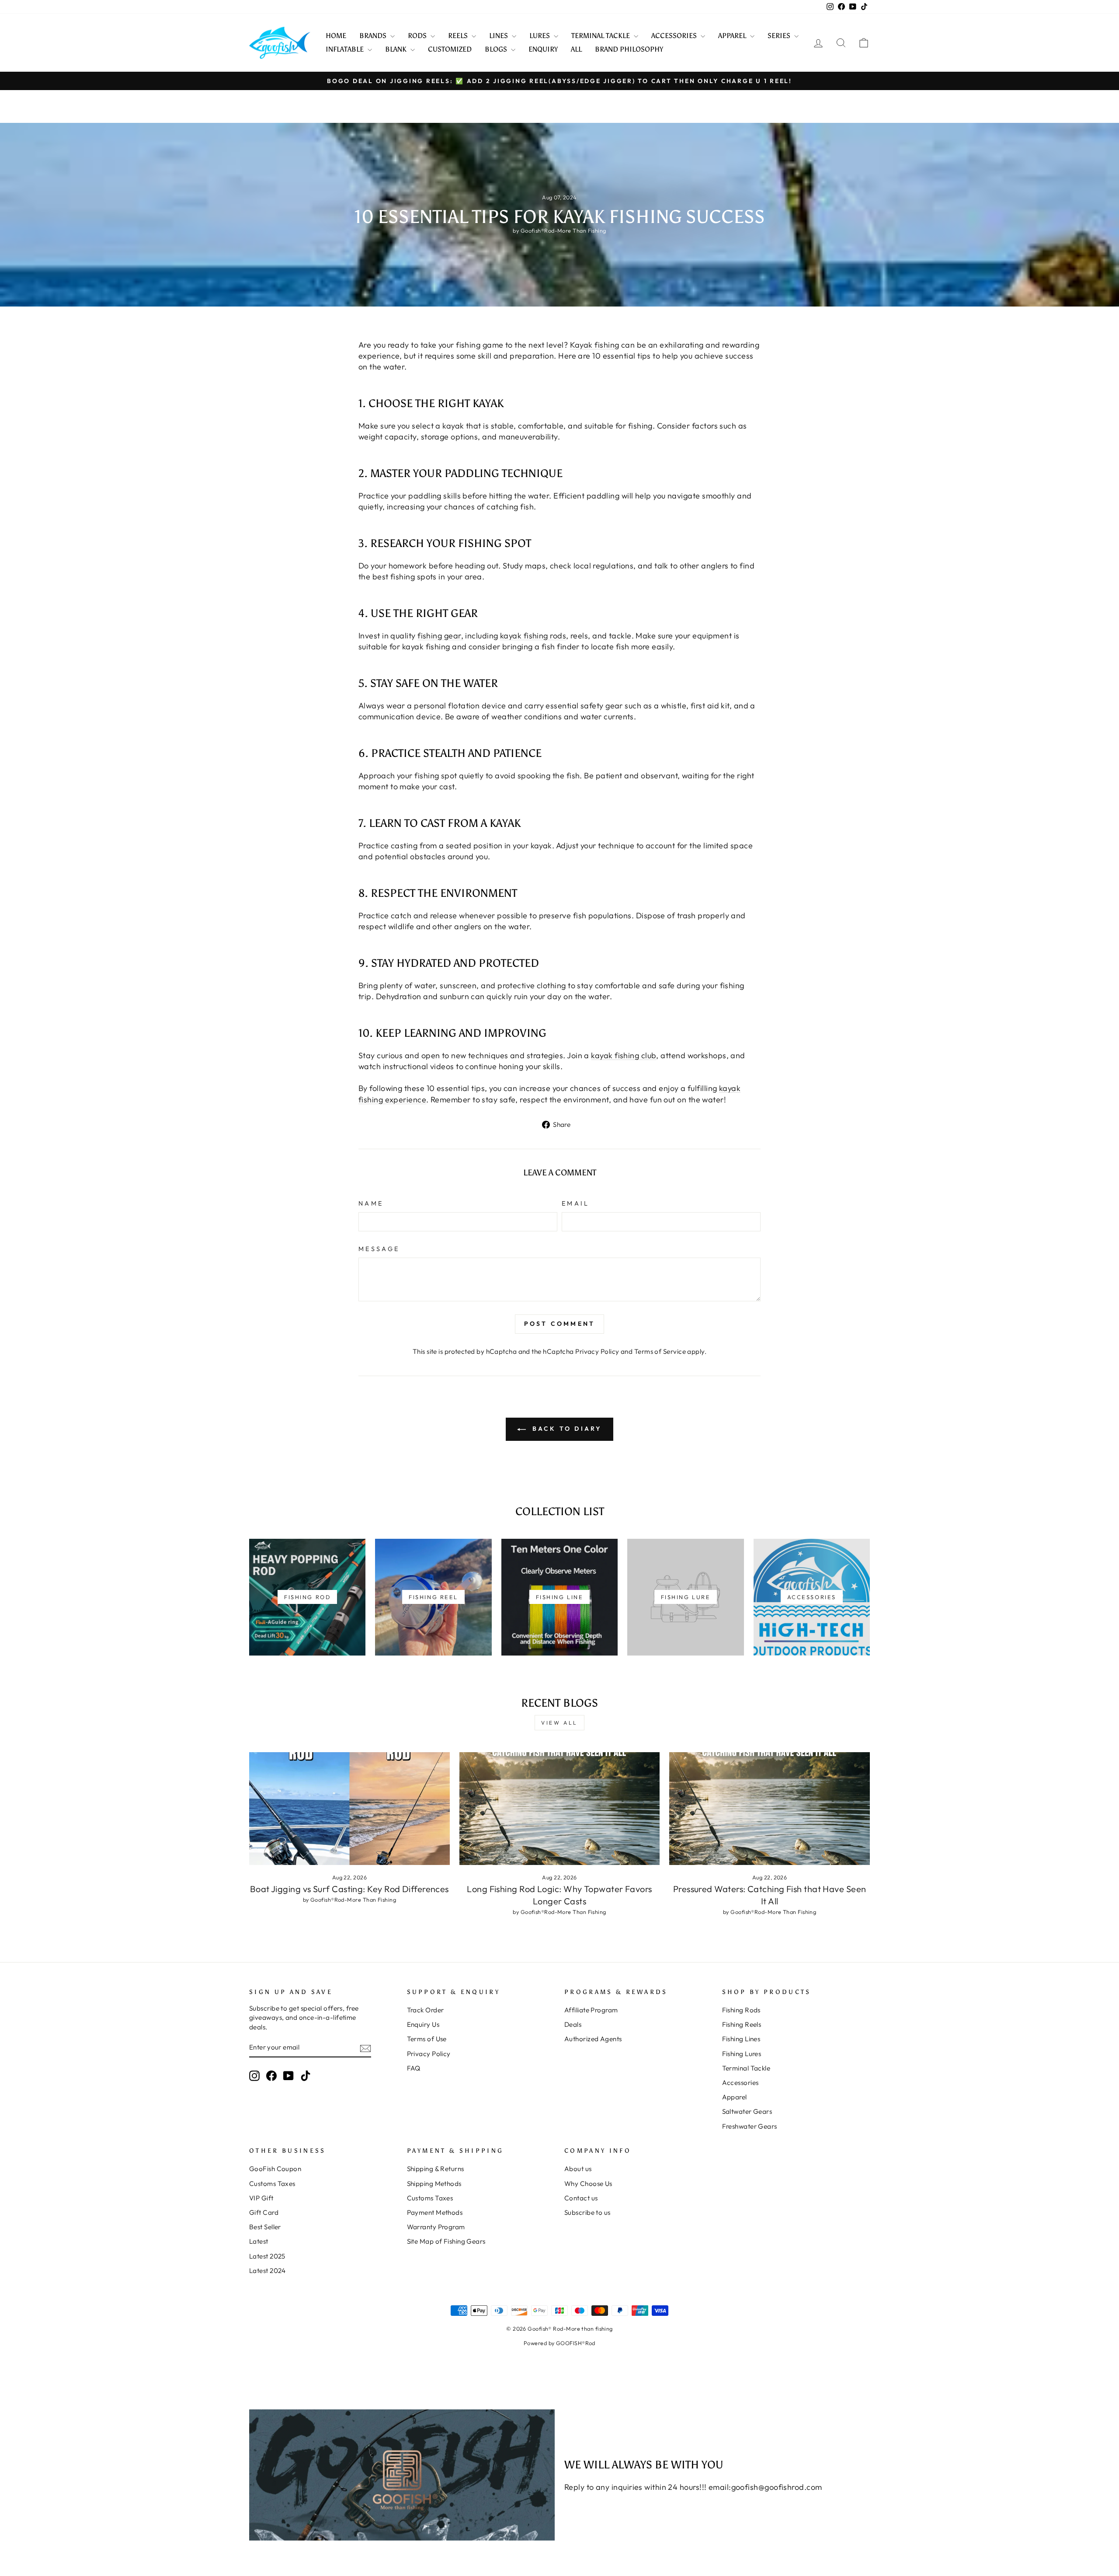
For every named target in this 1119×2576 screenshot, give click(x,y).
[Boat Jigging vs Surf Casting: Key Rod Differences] (349, 1809)
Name (371, 1203)
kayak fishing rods (533, 636)
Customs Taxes (272, 2184)
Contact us (581, 2198)
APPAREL (733, 36)
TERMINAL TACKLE (601, 36)
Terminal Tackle (746, 2068)
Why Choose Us (588, 2184)
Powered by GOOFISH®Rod (559, 2343)
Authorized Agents (593, 2039)
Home (336, 36)
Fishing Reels (742, 2024)
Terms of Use (427, 2039)
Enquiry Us (423, 2024)
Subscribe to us (587, 2212)
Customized (450, 49)
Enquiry (543, 49)
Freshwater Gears (750, 2126)
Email (576, 1203)
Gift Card (264, 2212)
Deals (573, 2024)
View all (559, 1723)
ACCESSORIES (675, 36)
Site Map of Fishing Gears (446, 2241)
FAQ (414, 2068)
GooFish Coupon (275, 2169)
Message (379, 1249)
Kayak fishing (595, 345)
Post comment (559, 1324)
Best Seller (265, 2227)
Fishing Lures (742, 2054)
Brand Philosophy (629, 49)
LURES (540, 36)
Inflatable (346, 49)
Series (780, 36)
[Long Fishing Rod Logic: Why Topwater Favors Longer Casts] (560, 1809)
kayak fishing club (624, 1055)
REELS (459, 36)
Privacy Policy (597, 1351)
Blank (397, 49)
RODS (418, 36)
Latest (259, 2241)
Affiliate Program (591, 2010)
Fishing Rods (741, 2010)
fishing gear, (440, 636)
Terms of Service (660, 1351)
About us (578, 2169)
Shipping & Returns (436, 2169)
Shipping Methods (434, 2184)
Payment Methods (435, 2212)
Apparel (735, 2097)
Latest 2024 (268, 2271)
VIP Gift (261, 2198)
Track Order (426, 2010)
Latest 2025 (267, 2256)
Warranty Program (436, 2227)
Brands (374, 36)
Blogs (497, 49)
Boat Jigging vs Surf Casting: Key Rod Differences (349, 1889)
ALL (576, 49)
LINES (499, 36)
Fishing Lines (741, 2039)
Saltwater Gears (747, 2111)
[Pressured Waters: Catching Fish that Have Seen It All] (770, 1809)
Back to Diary (566, 1429)
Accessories (740, 2083)
